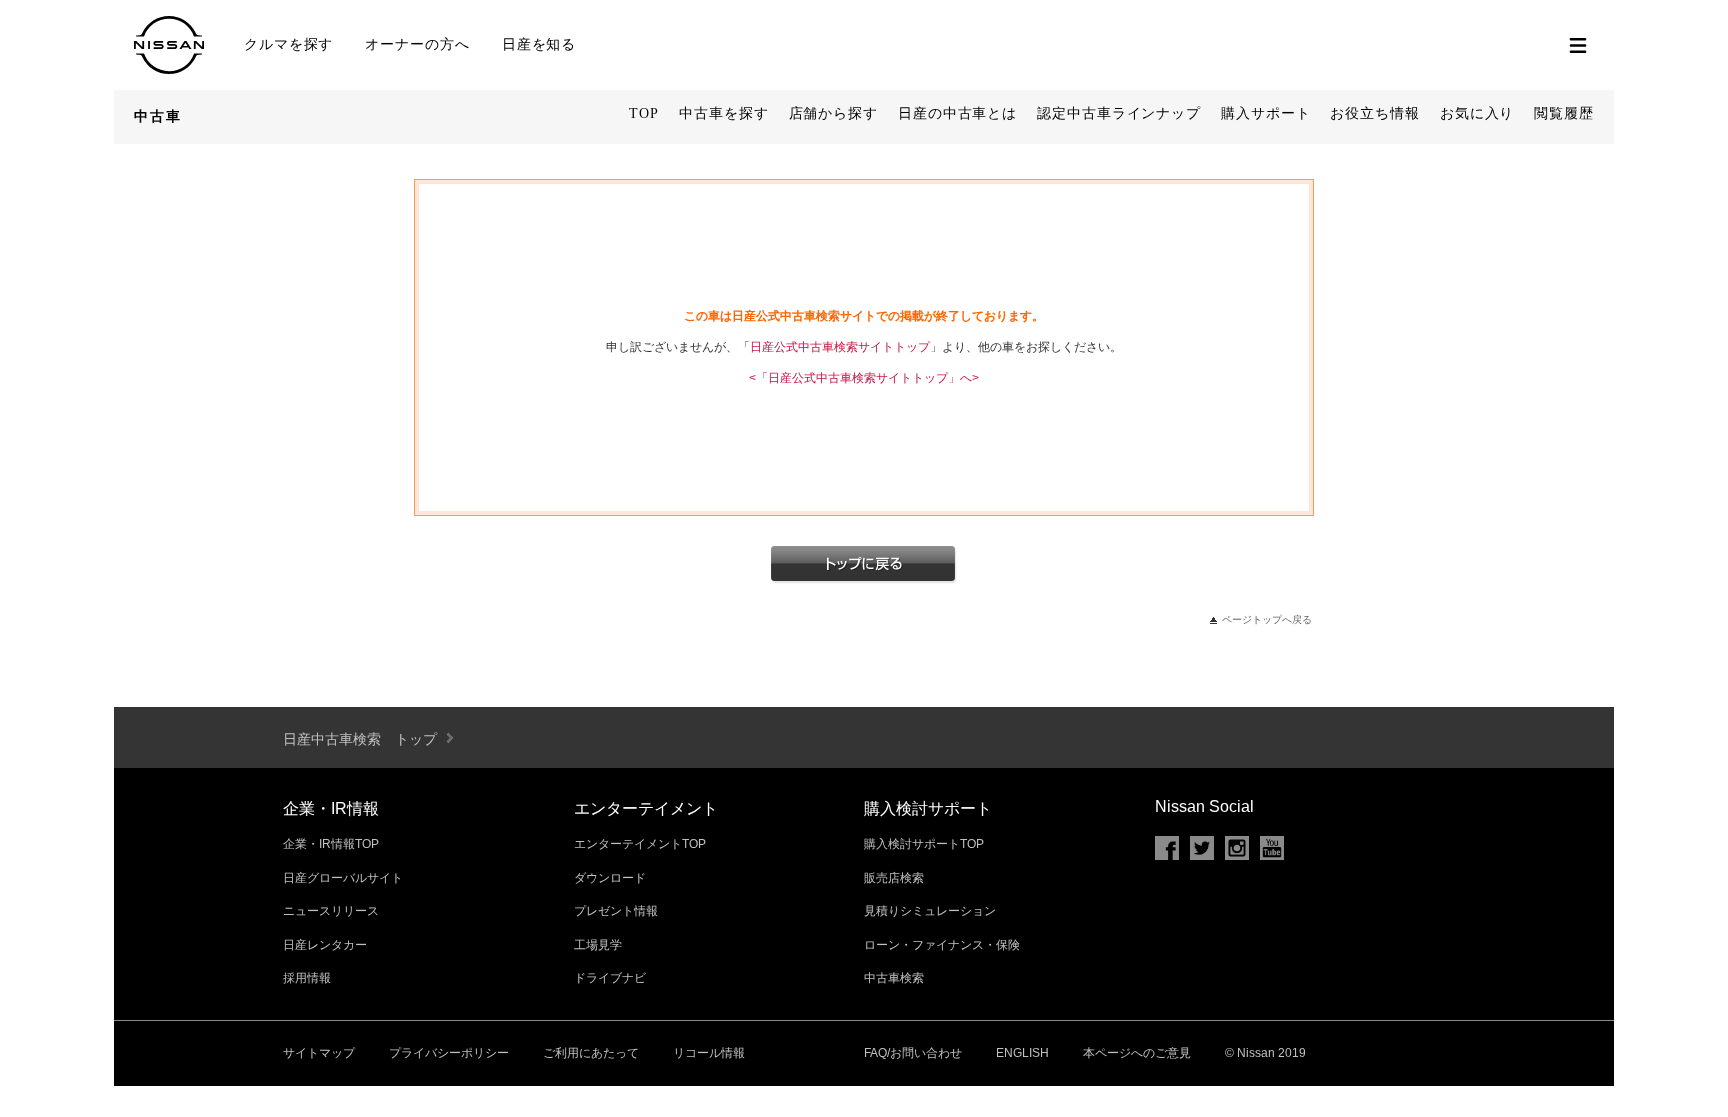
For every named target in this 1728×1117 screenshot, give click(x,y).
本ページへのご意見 (1137, 1053)
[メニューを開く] (1578, 45)
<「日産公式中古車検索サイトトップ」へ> (864, 378)
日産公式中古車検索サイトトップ (840, 347)
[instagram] (1237, 848)
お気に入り (1477, 113)
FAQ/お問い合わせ (913, 1053)
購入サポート (1265, 113)
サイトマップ (319, 1053)
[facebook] (1167, 848)
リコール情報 (709, 1053)
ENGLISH (1022, 1053)
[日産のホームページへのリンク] (169, 66)
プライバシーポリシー (449, 1053)
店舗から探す (833, 113)
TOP (644, 113)
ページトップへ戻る (1267, 619)
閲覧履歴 (1564, 113)
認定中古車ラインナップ (1119, 113)
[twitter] (1202, 848)
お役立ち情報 (1374, 113)
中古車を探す (723, 113)
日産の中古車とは (957, 113)
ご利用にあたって (591, 1053)
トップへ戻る (864, 565)
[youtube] (1272, 848)
